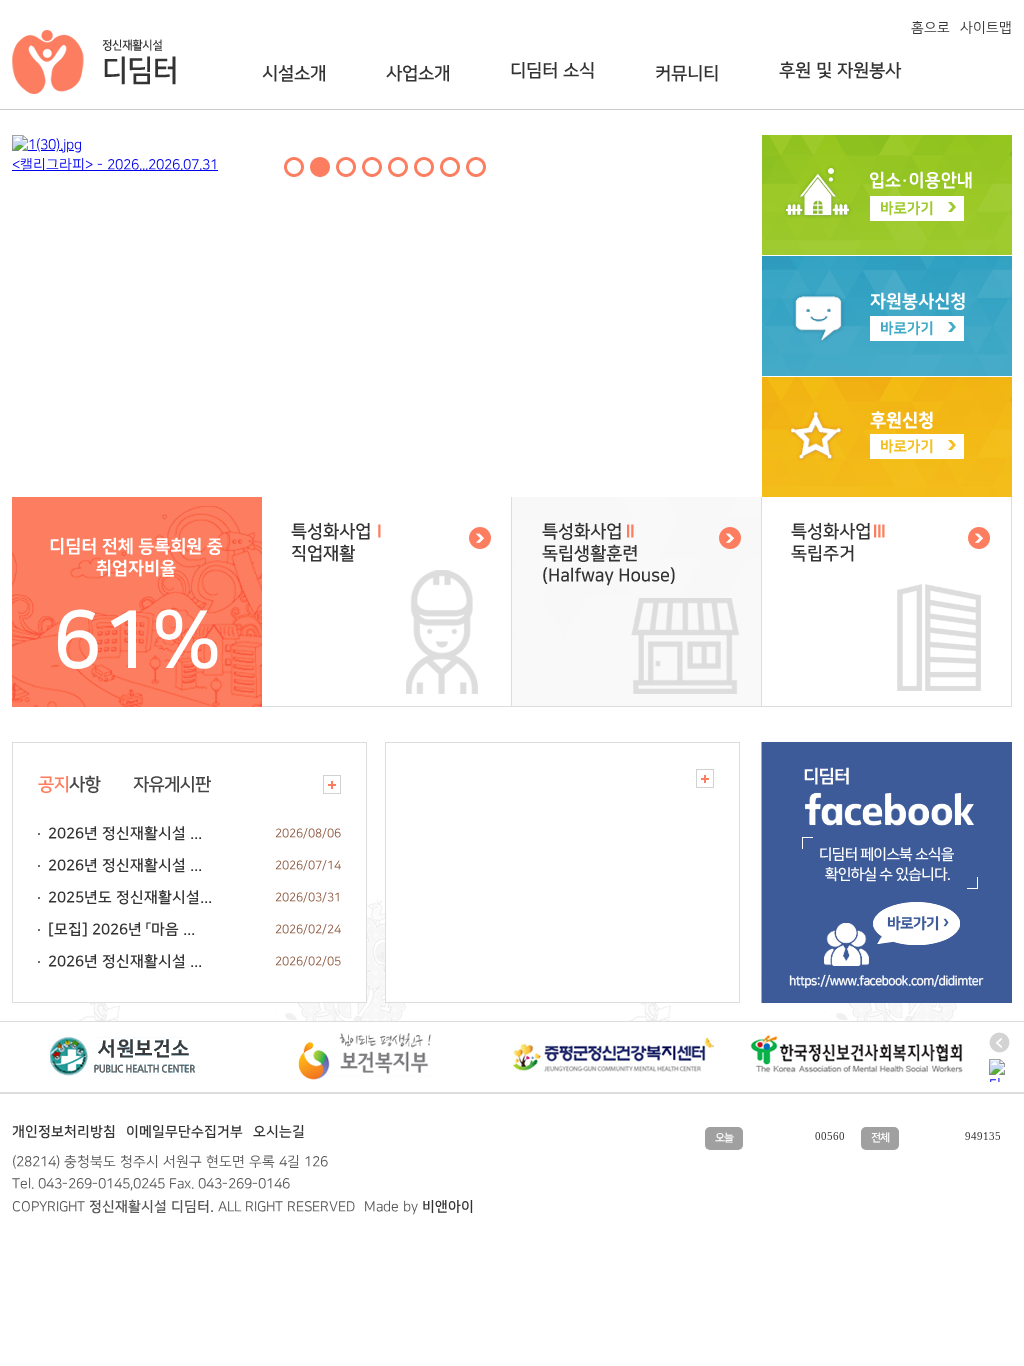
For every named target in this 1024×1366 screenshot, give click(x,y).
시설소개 (294, 74)
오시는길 (279, 1132)
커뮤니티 (687, 74)
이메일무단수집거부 (184, 1132)
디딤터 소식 (552, 71)
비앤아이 (448, 1207)
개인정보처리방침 (64, 1132)
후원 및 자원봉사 (840, 71)
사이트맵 (986, 27)
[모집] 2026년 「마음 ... (121, 929)
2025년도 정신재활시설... (130, 897)
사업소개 (418, 74)
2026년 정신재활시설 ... (125, 833)
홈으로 (930, 27)
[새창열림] (122, 1055)
